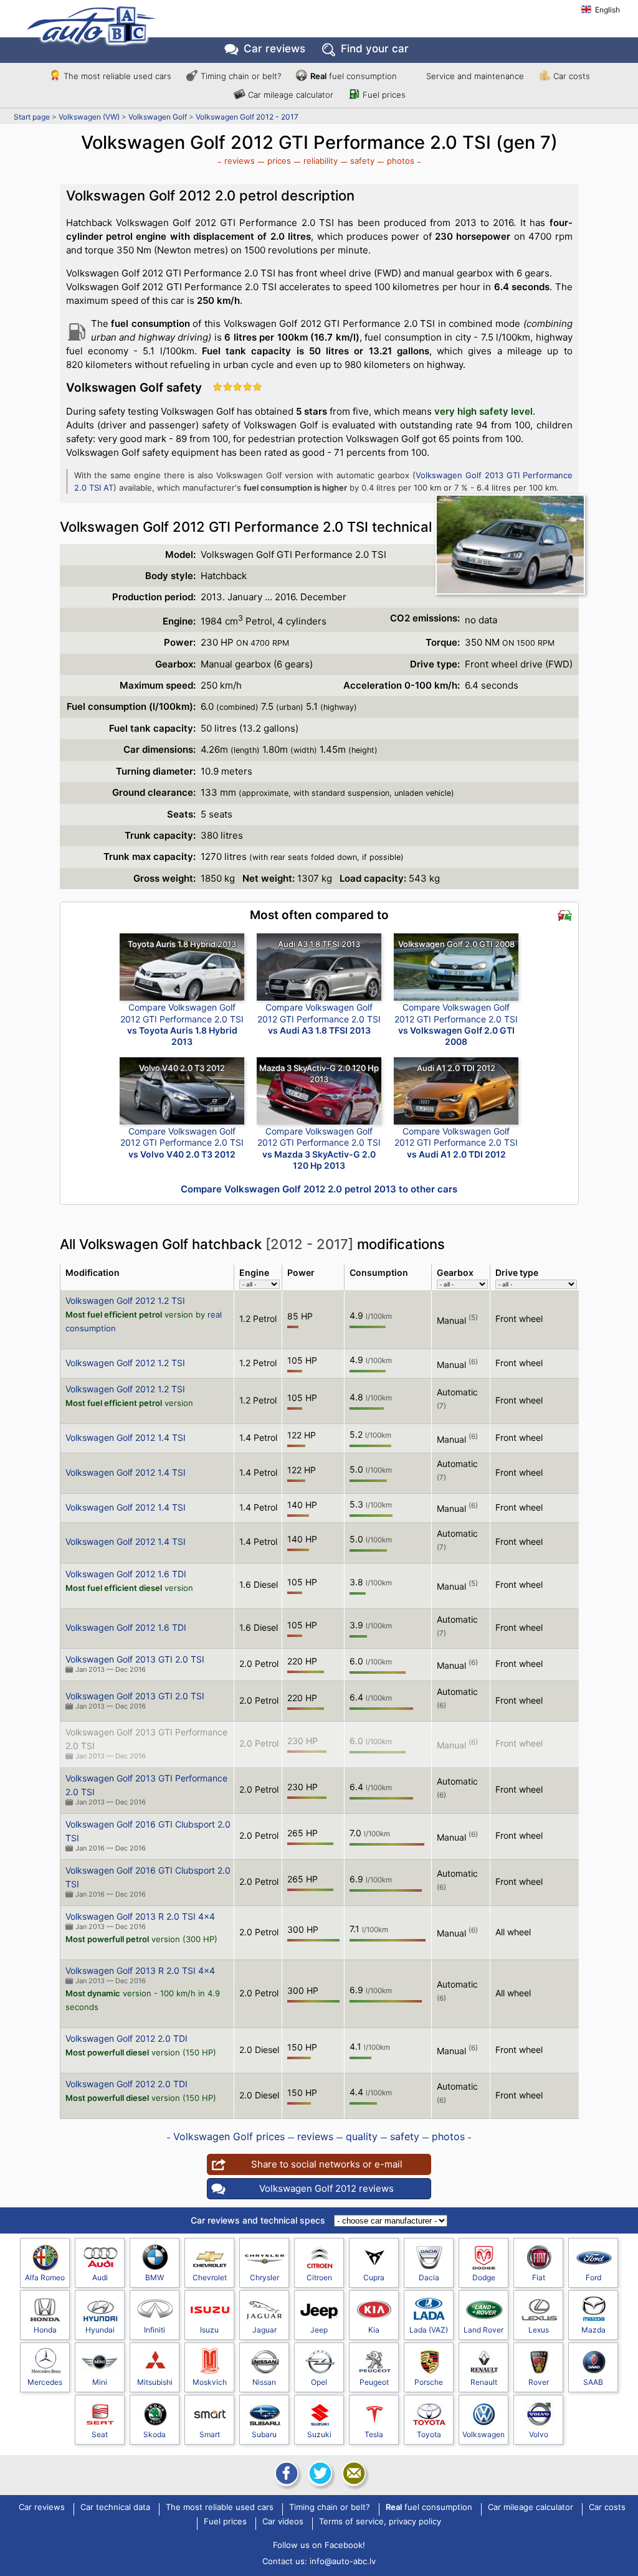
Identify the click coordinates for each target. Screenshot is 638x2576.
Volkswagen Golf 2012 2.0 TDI (126, 2038)
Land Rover (483, 2330)
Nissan (264, 2382)
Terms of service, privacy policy (380, 2522)
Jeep (319, 2330)
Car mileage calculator (291, 95)
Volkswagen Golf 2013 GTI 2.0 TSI (135, 1659)
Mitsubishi (155, 2382)
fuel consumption (354, 76)
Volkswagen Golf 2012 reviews (326, 2188)
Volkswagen (483, 2434)
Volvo (539, 2434)
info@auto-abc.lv (343, 2561)
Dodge (484, 2277)
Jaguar (264, 2330)
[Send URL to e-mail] (353, 2473)
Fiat (539, 2277)
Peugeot (374, 2382)
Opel (319, 2382)
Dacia (429, 2277)
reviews (240, 161)
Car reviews (274, 49)
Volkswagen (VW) (89, 117)
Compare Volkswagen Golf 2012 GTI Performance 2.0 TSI (182, 1024)
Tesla (374, 2434)
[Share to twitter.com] (319, 2473)
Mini (100, 2382)
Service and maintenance (475, 76)
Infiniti (155, 2330)
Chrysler (264, 2277)
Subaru (264, 2434)
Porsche (429, 2382)
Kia (374, 2330)
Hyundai (100, 2330)
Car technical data (115, 2508)
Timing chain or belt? (241, 76)
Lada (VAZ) (429, 2330)
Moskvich (210, 2382)
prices (279, 161)
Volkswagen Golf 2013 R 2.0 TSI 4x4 (140, 1916)
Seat (100, 2434)
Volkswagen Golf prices (229, 2136)
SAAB (593, 2382)
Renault (484, 2382)
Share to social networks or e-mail (327, 2164)
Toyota (429, 2434)
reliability (321, 161)
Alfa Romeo (45, 2277)
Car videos (283, 2522)
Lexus (539, 2330)
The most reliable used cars (117, 76)
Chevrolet (210, 2277)
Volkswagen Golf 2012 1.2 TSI (125, 1300)
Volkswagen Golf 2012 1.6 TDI (126, 1574)
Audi (100, 2277)
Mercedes (45, 2382)
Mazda (593, 2330)
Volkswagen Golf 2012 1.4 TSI (126, 1437)
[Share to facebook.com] (285, 2473)
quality (362, 2136)
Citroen (319, 2277)
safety (362, 161)
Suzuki (319, 2434)
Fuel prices (384, 95)
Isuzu (209, 2330)
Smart (210, 2434)
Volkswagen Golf (158, 117)
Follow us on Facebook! (319, 2545)
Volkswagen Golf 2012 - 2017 (247, 117)
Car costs (572, 76)
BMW (155, 2277)
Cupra (374, 2277)
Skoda (155, 2434)
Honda (45, 2330)
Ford (593, 2277)
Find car (375, 49)
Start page (32, 117)
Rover (539, 2382)
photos (401, 161)
